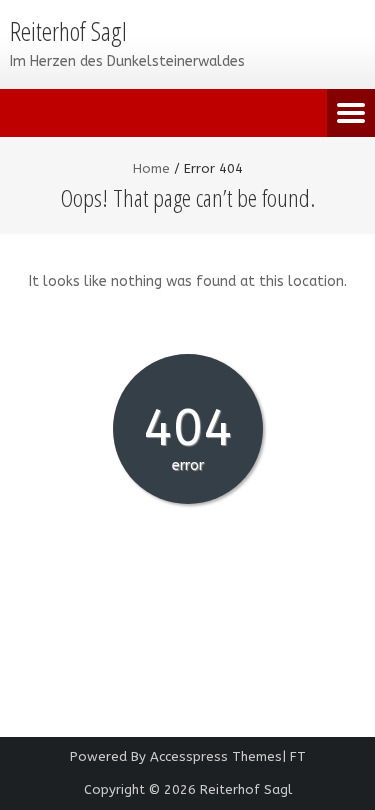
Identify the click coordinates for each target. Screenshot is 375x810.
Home (151, 168)
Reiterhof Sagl (246, 789)
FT (298, 756)
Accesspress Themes (216, 756)
